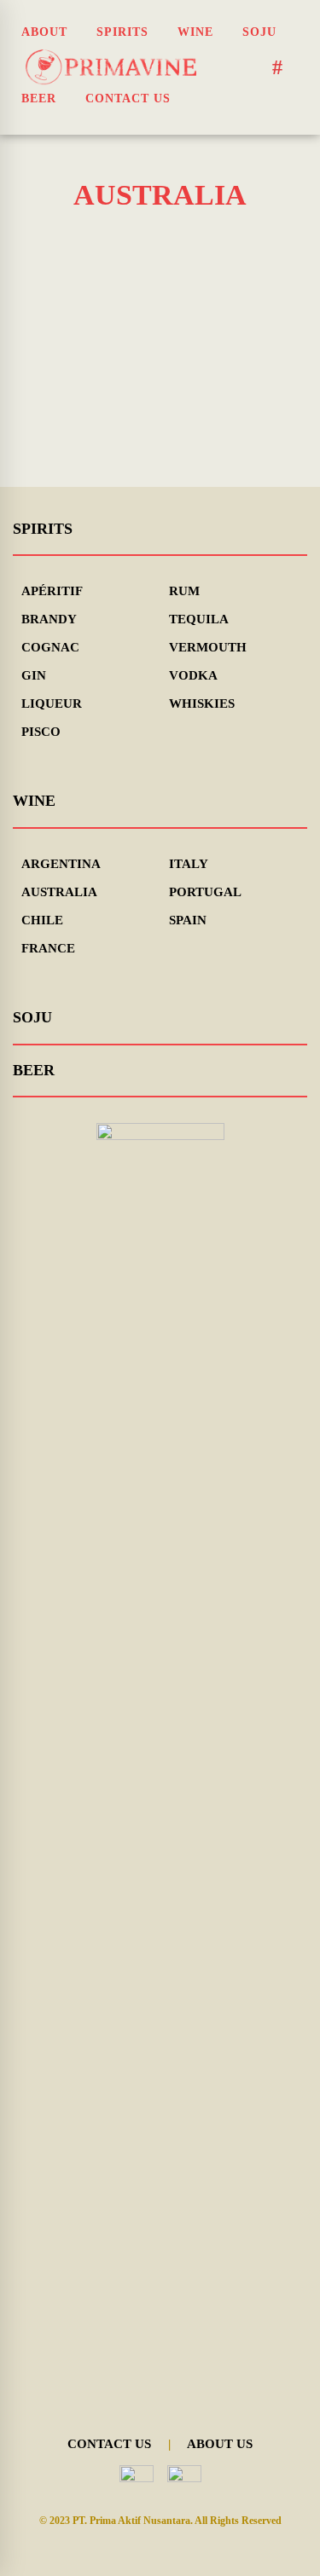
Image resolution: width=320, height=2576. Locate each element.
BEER (34, 1070)
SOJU (32, 1017)
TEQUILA (199, 619)
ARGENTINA (61, 864)
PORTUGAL (205, 892)
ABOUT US (220, 2444)
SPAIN (188, 920)
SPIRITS (43, 529)
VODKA (193, 675)
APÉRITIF (52, 591)
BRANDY (49, 619)
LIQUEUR (52, 703)
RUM (184, 591)
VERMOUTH (208, 647)
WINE (34, 801)
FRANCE (48, 948)
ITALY (189, 864)
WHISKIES (202, 703)
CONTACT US (109, 2444)
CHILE (42, 920)
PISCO (41, 732)
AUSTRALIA (59, 892)
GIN (34, 675)
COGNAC (50, 647)
